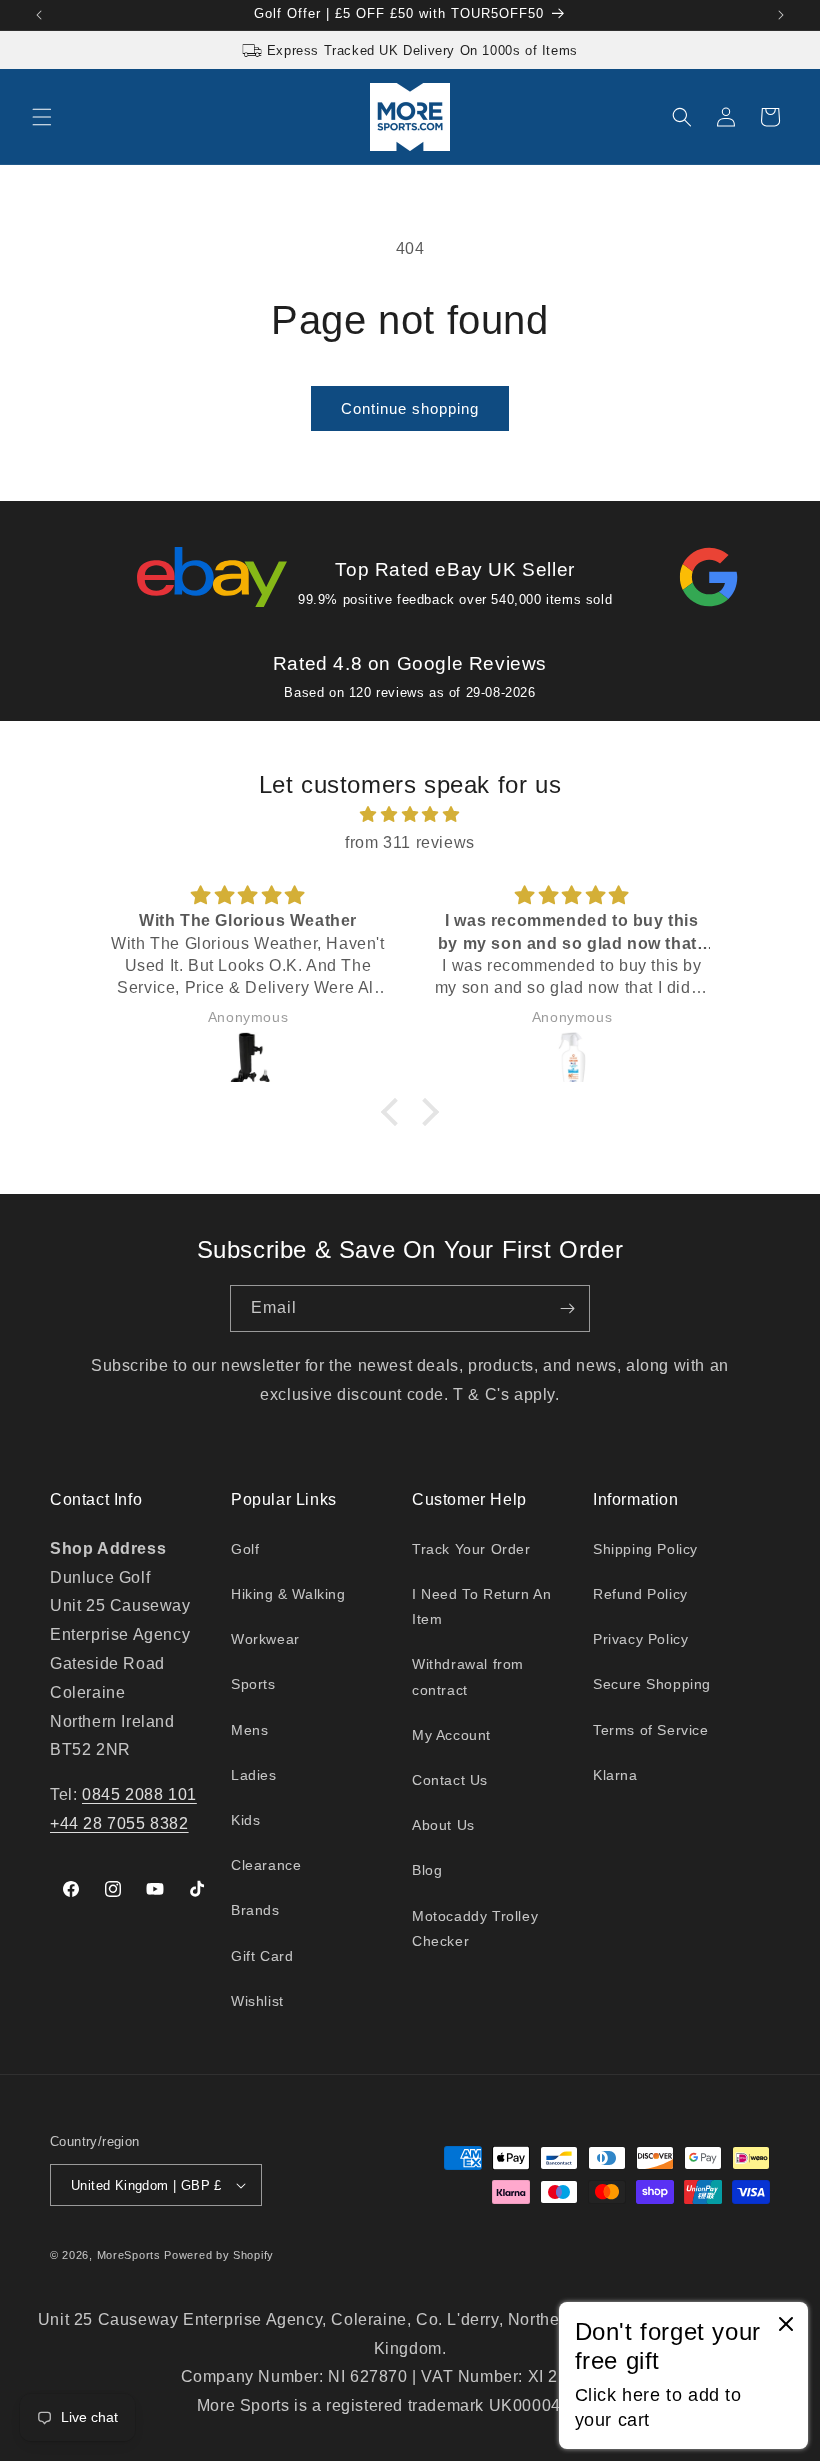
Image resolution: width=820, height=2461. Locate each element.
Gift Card (262, 1956)
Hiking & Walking (288, 1594)
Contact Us (450, 1780)
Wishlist (257, 2001)
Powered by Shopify (219, 2255)
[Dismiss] (786, 2325)
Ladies (254, 1775)
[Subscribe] (567, 1308)
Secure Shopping (652, 1684)
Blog (427, 1870)
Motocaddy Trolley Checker (475, 1928)
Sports (253, 1684)
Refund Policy (640, 1594)
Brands (255, 1910)
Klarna (615, 1775)
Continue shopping (410, 408)
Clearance (266, 1865)
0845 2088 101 (139, 1794)
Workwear (265, 1639)
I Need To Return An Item (481, 1606)
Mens (249, 1730)
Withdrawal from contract (468, 1676)
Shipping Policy (645, 1549)
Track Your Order (471, 1549)
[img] (410, 815)
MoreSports (129, 2255)
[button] (42, 117)
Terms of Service (651, 1730)
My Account (451, 1735)
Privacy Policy (640, 1639)
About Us (443, 1825)
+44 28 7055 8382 (119, 1823)
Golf (245, 1549)
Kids (245, 1820)
